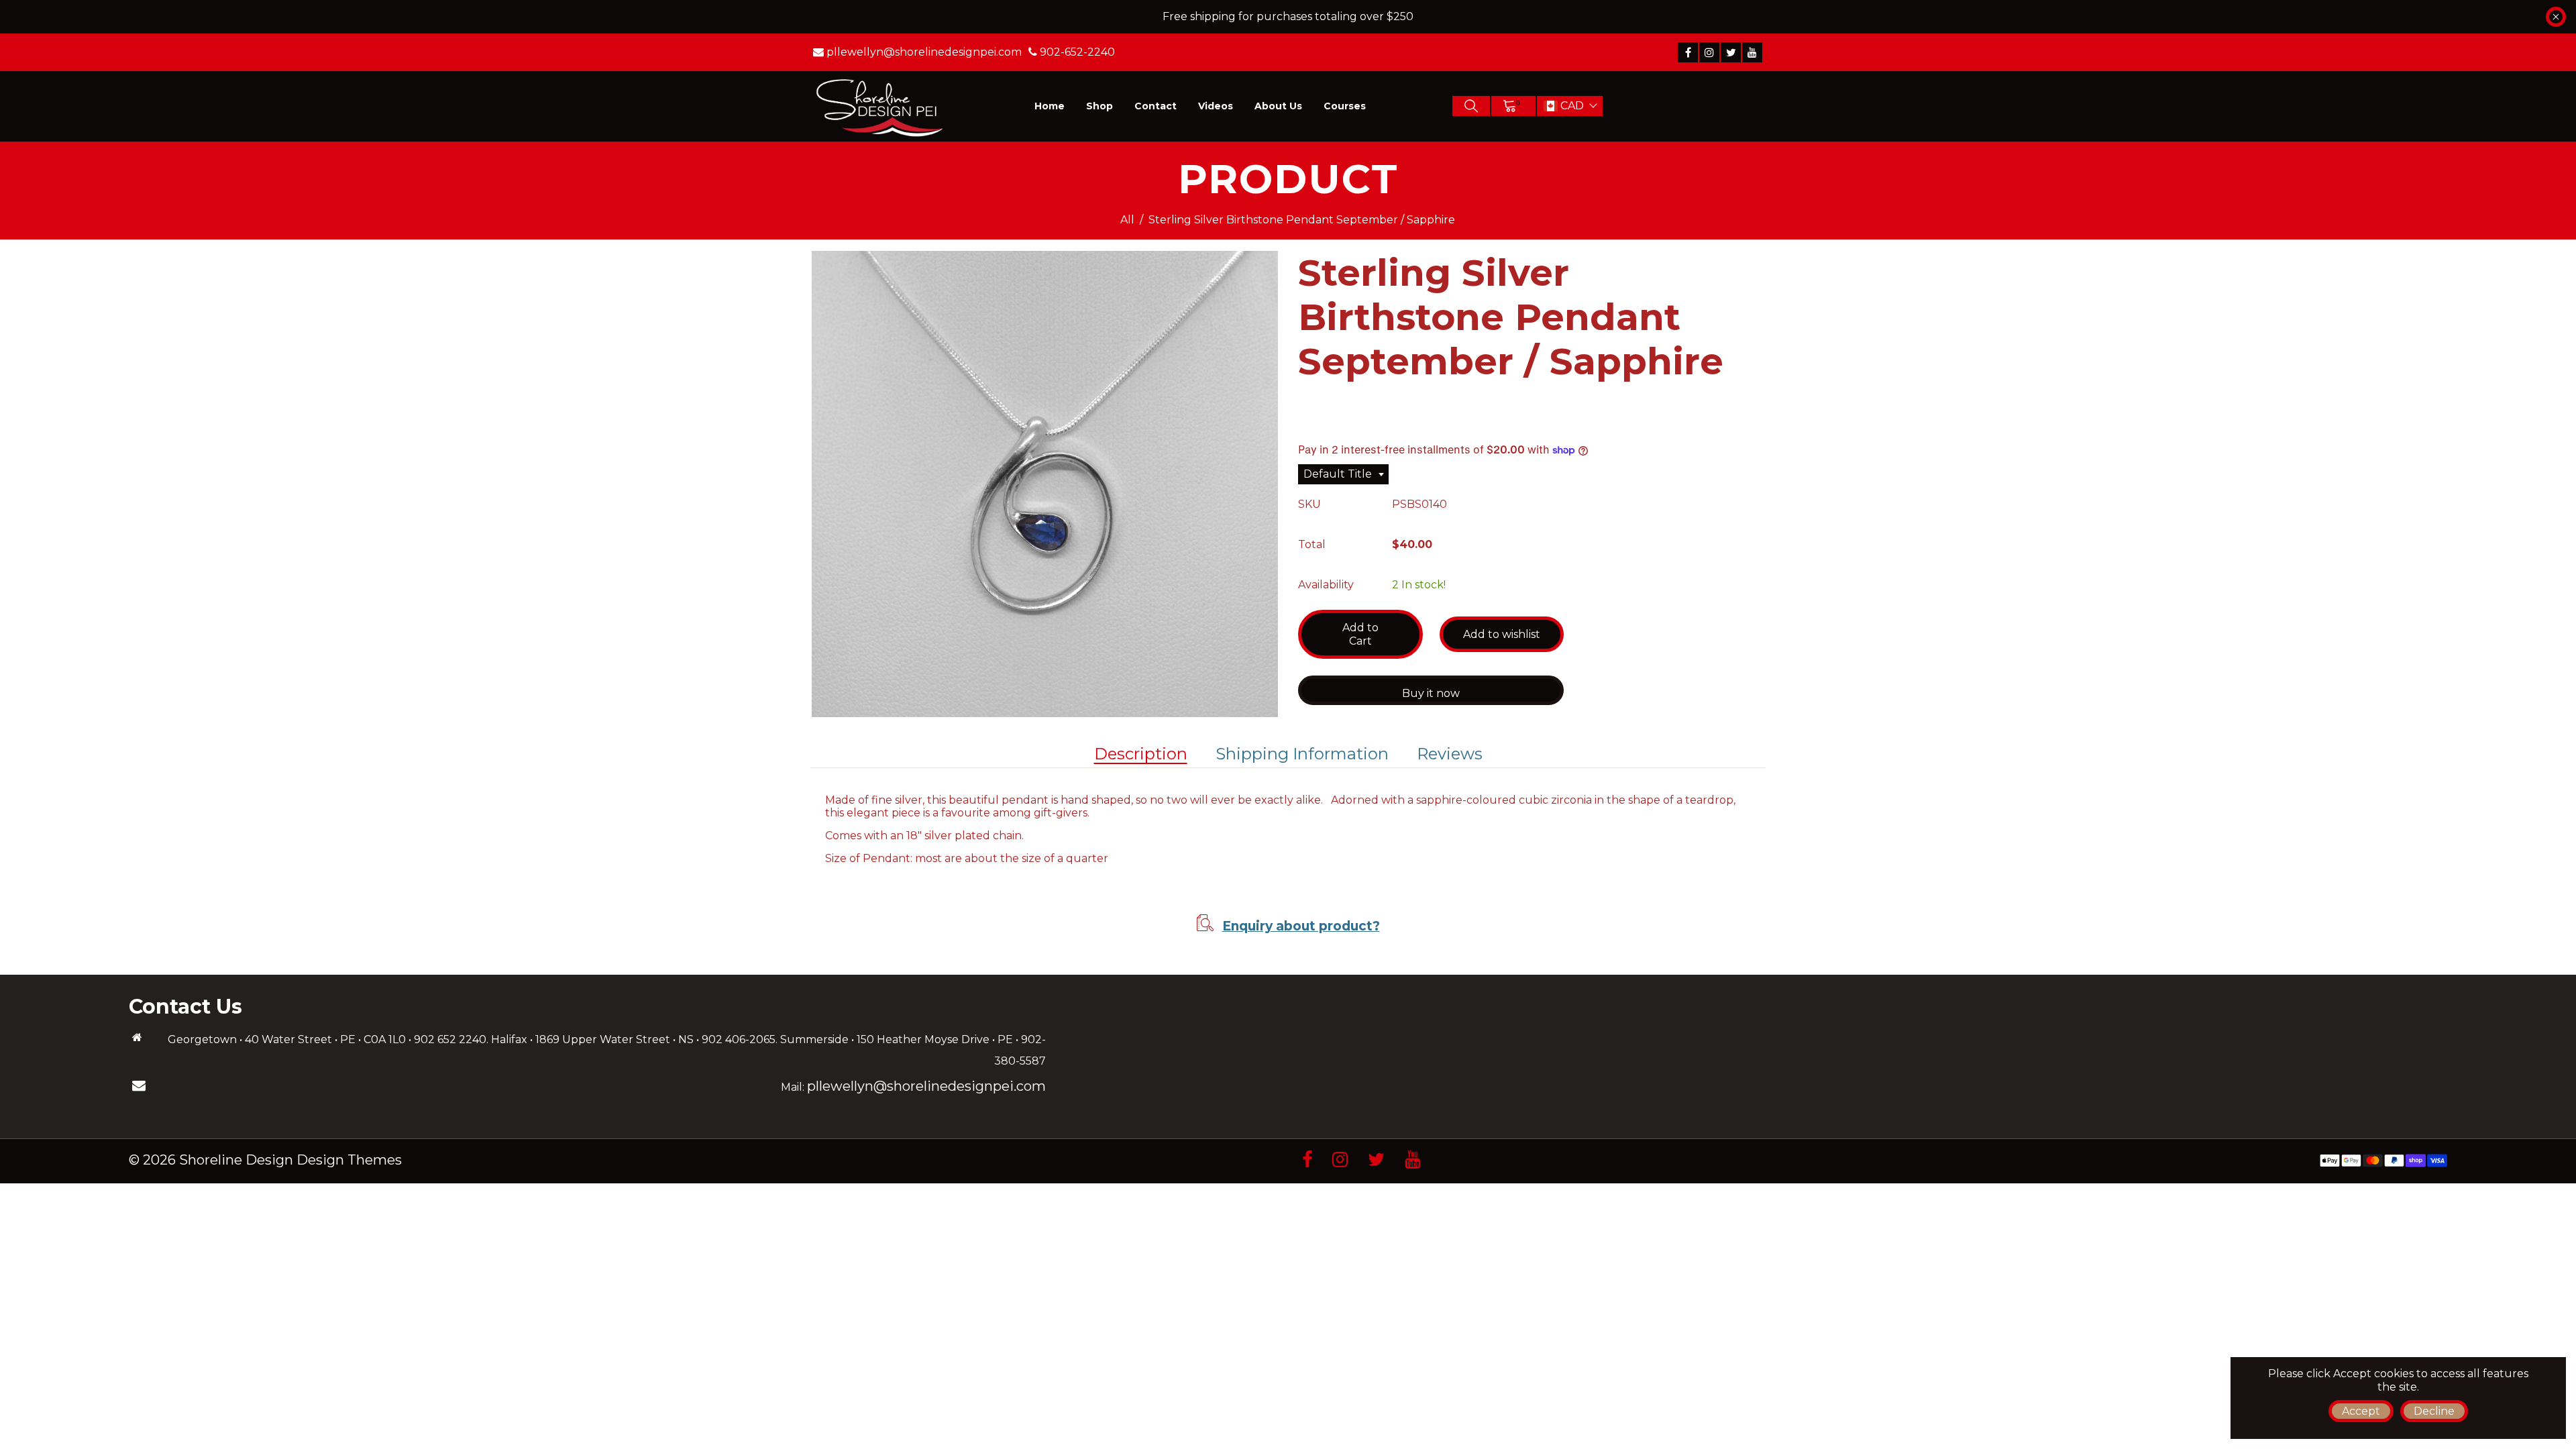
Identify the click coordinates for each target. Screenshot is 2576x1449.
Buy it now (1431, 693)
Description (1141, 754)
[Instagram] (1709, 52)
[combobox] (1343, 474)
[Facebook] (1688, 52)
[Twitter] (1731, 52)
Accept (2361, 1411)
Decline (2434, 1411)
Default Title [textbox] (1338, 474)
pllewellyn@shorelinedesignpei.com (926, 1086)
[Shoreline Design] (880, 106)
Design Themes (349, 1160)
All (1127, 220)
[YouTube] (1752, 52)
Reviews (1450, 754)
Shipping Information (1302, 754)
